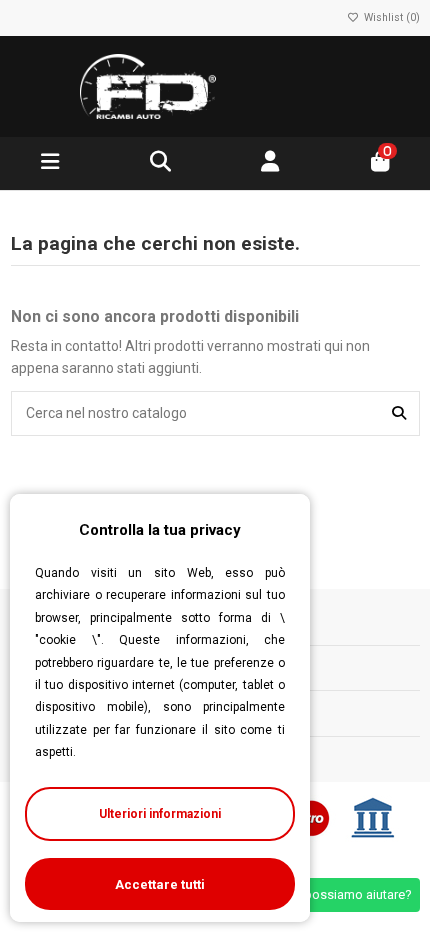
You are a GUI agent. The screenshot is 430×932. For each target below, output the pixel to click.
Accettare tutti (160, 884)
